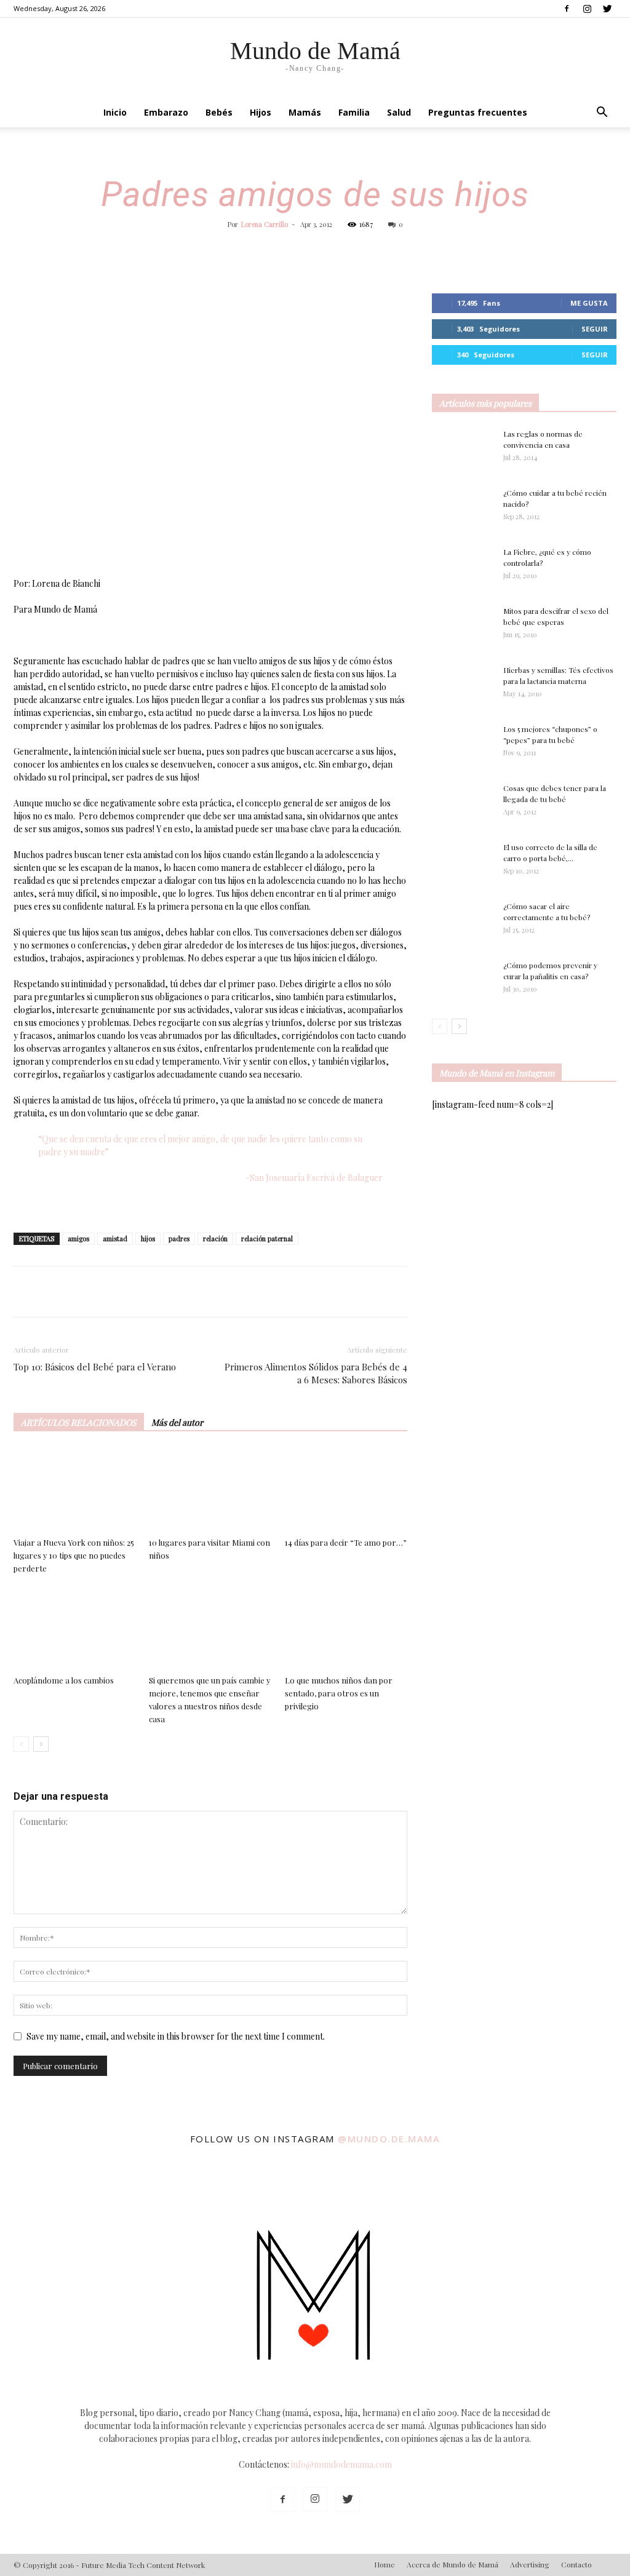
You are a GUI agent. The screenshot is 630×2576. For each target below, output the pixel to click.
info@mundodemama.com (341, 2464)
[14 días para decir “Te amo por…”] (346, 1490)
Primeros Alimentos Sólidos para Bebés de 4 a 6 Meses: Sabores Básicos (316, 1373)
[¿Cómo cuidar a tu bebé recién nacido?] (463, 509)
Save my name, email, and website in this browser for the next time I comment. (176, 2036)
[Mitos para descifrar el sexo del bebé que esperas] (463, 620)
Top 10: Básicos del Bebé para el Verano (95, 1367)
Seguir (595, 329)
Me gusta (589, 303)
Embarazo (166, 112)
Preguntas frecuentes (478, 112)
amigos (78, 1238)
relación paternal (267, 1238)
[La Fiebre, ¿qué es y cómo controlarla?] (463, 568)
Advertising (530, 2564)
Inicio (115, 112)
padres (179, 1238)
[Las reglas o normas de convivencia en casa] (463, 450)
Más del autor (177, 1422)
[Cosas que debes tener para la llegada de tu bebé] (446, 804)
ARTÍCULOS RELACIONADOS (79, 1422)
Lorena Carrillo (265, 224)
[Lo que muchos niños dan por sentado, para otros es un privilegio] (346, 1628)
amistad (115, 1238)
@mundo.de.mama (389, 2139)
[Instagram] (587, 9)
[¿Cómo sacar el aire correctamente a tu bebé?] (463, 918)
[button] (602, 113)
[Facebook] (567, 9)
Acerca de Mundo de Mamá (453, 2564)
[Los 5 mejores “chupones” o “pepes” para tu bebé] (457, 745)
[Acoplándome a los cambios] (75, 1628)
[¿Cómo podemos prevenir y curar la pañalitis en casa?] (463, 980)
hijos (148, 1238)
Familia (354, 112)
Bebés (219, 112)
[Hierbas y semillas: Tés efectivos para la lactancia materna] (463, 685)
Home (385, 2564)
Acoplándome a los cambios (64, 1680)
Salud (399, 112)
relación (215, 1238)
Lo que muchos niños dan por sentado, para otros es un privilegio (339, 1693)
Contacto (576, 2564)
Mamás (305, 112)
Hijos (261, 112)
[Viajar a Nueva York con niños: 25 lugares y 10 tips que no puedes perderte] (75, 1490)
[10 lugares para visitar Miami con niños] (210, 1490)
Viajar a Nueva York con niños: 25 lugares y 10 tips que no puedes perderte (74, 1555)
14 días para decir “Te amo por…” (346, 1542)
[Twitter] (607, 9)
